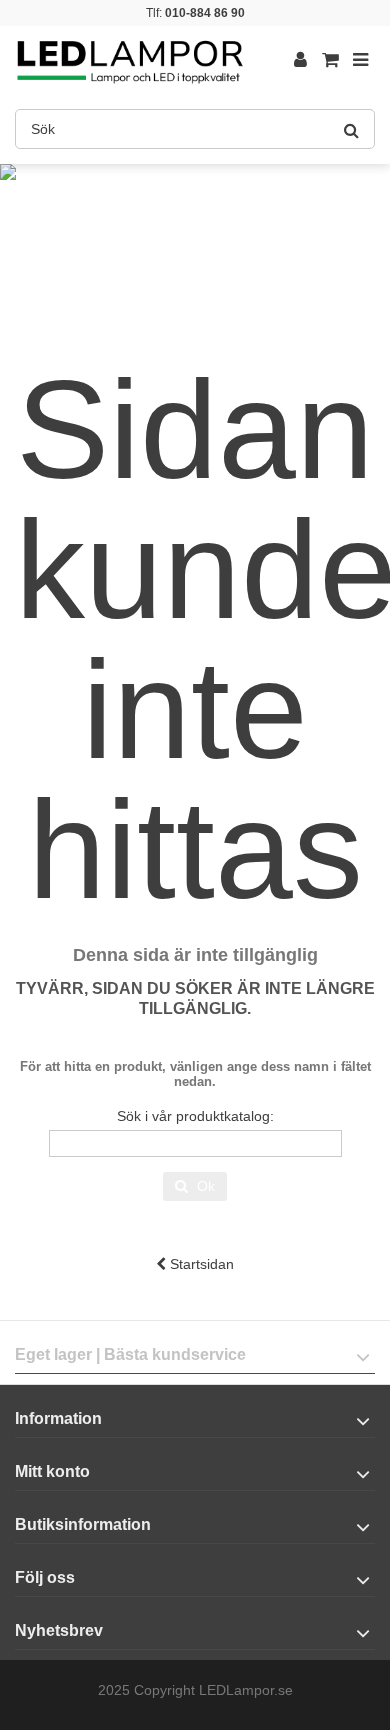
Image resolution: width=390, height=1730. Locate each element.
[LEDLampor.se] (130, 60)
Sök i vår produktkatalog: (195, 1116)
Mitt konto (52, 1471)
